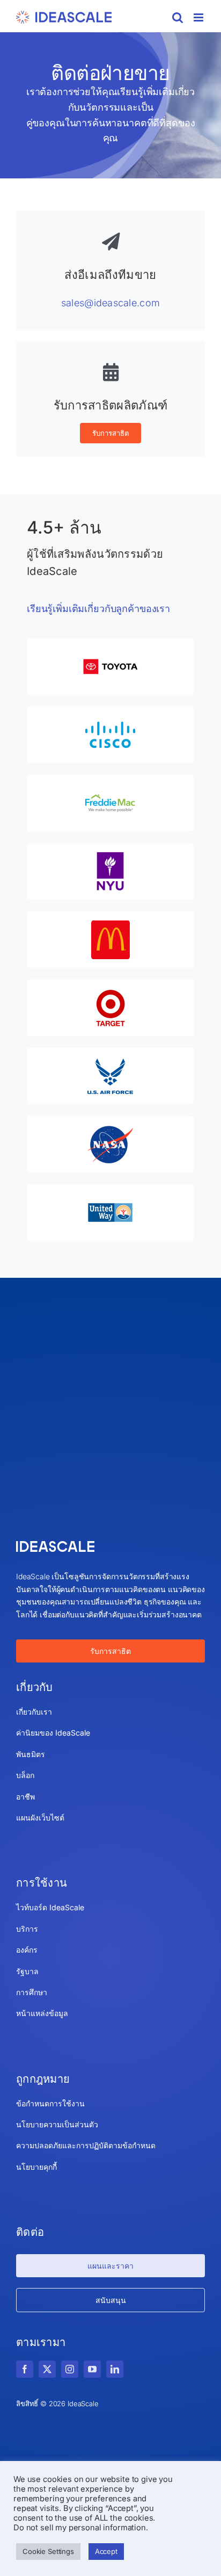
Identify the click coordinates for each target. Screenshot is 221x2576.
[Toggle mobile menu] (199, 17)
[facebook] (25, 2369)
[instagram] (70, 2369)
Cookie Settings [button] (48, 2551)
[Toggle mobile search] (178, 17)
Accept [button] (106, 2551)
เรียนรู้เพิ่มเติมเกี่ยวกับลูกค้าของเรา (98, 609)
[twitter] (47, 2369)
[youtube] (92, 2369)
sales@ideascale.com (110, 303)
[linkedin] (115, 2369)
